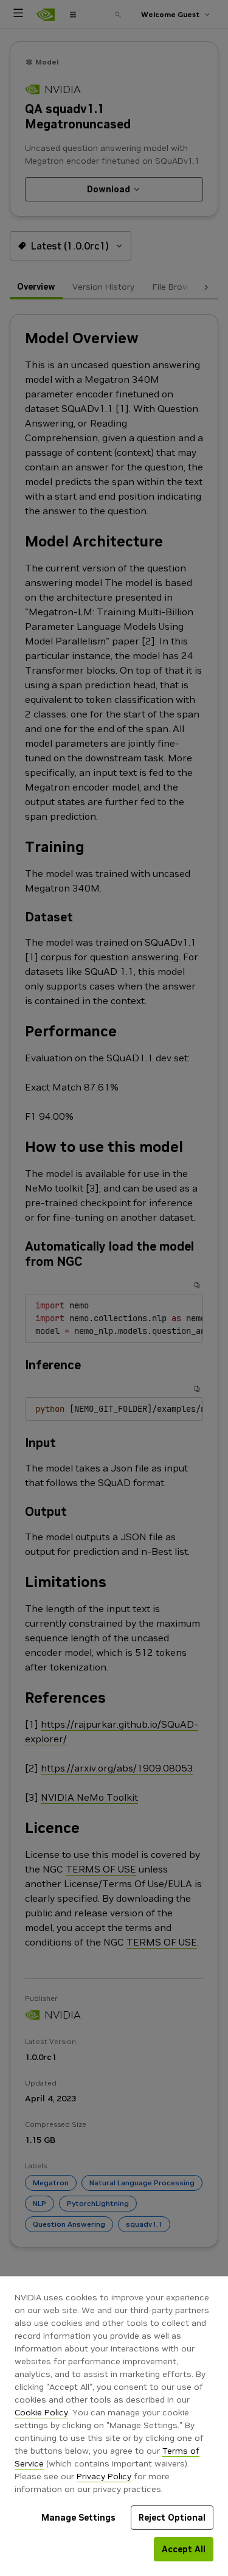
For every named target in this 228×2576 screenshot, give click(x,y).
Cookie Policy (41, 2412)
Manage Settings (78, 2518)
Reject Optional (172, 2518)
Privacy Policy (104, 2476)
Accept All (184, 2549)
